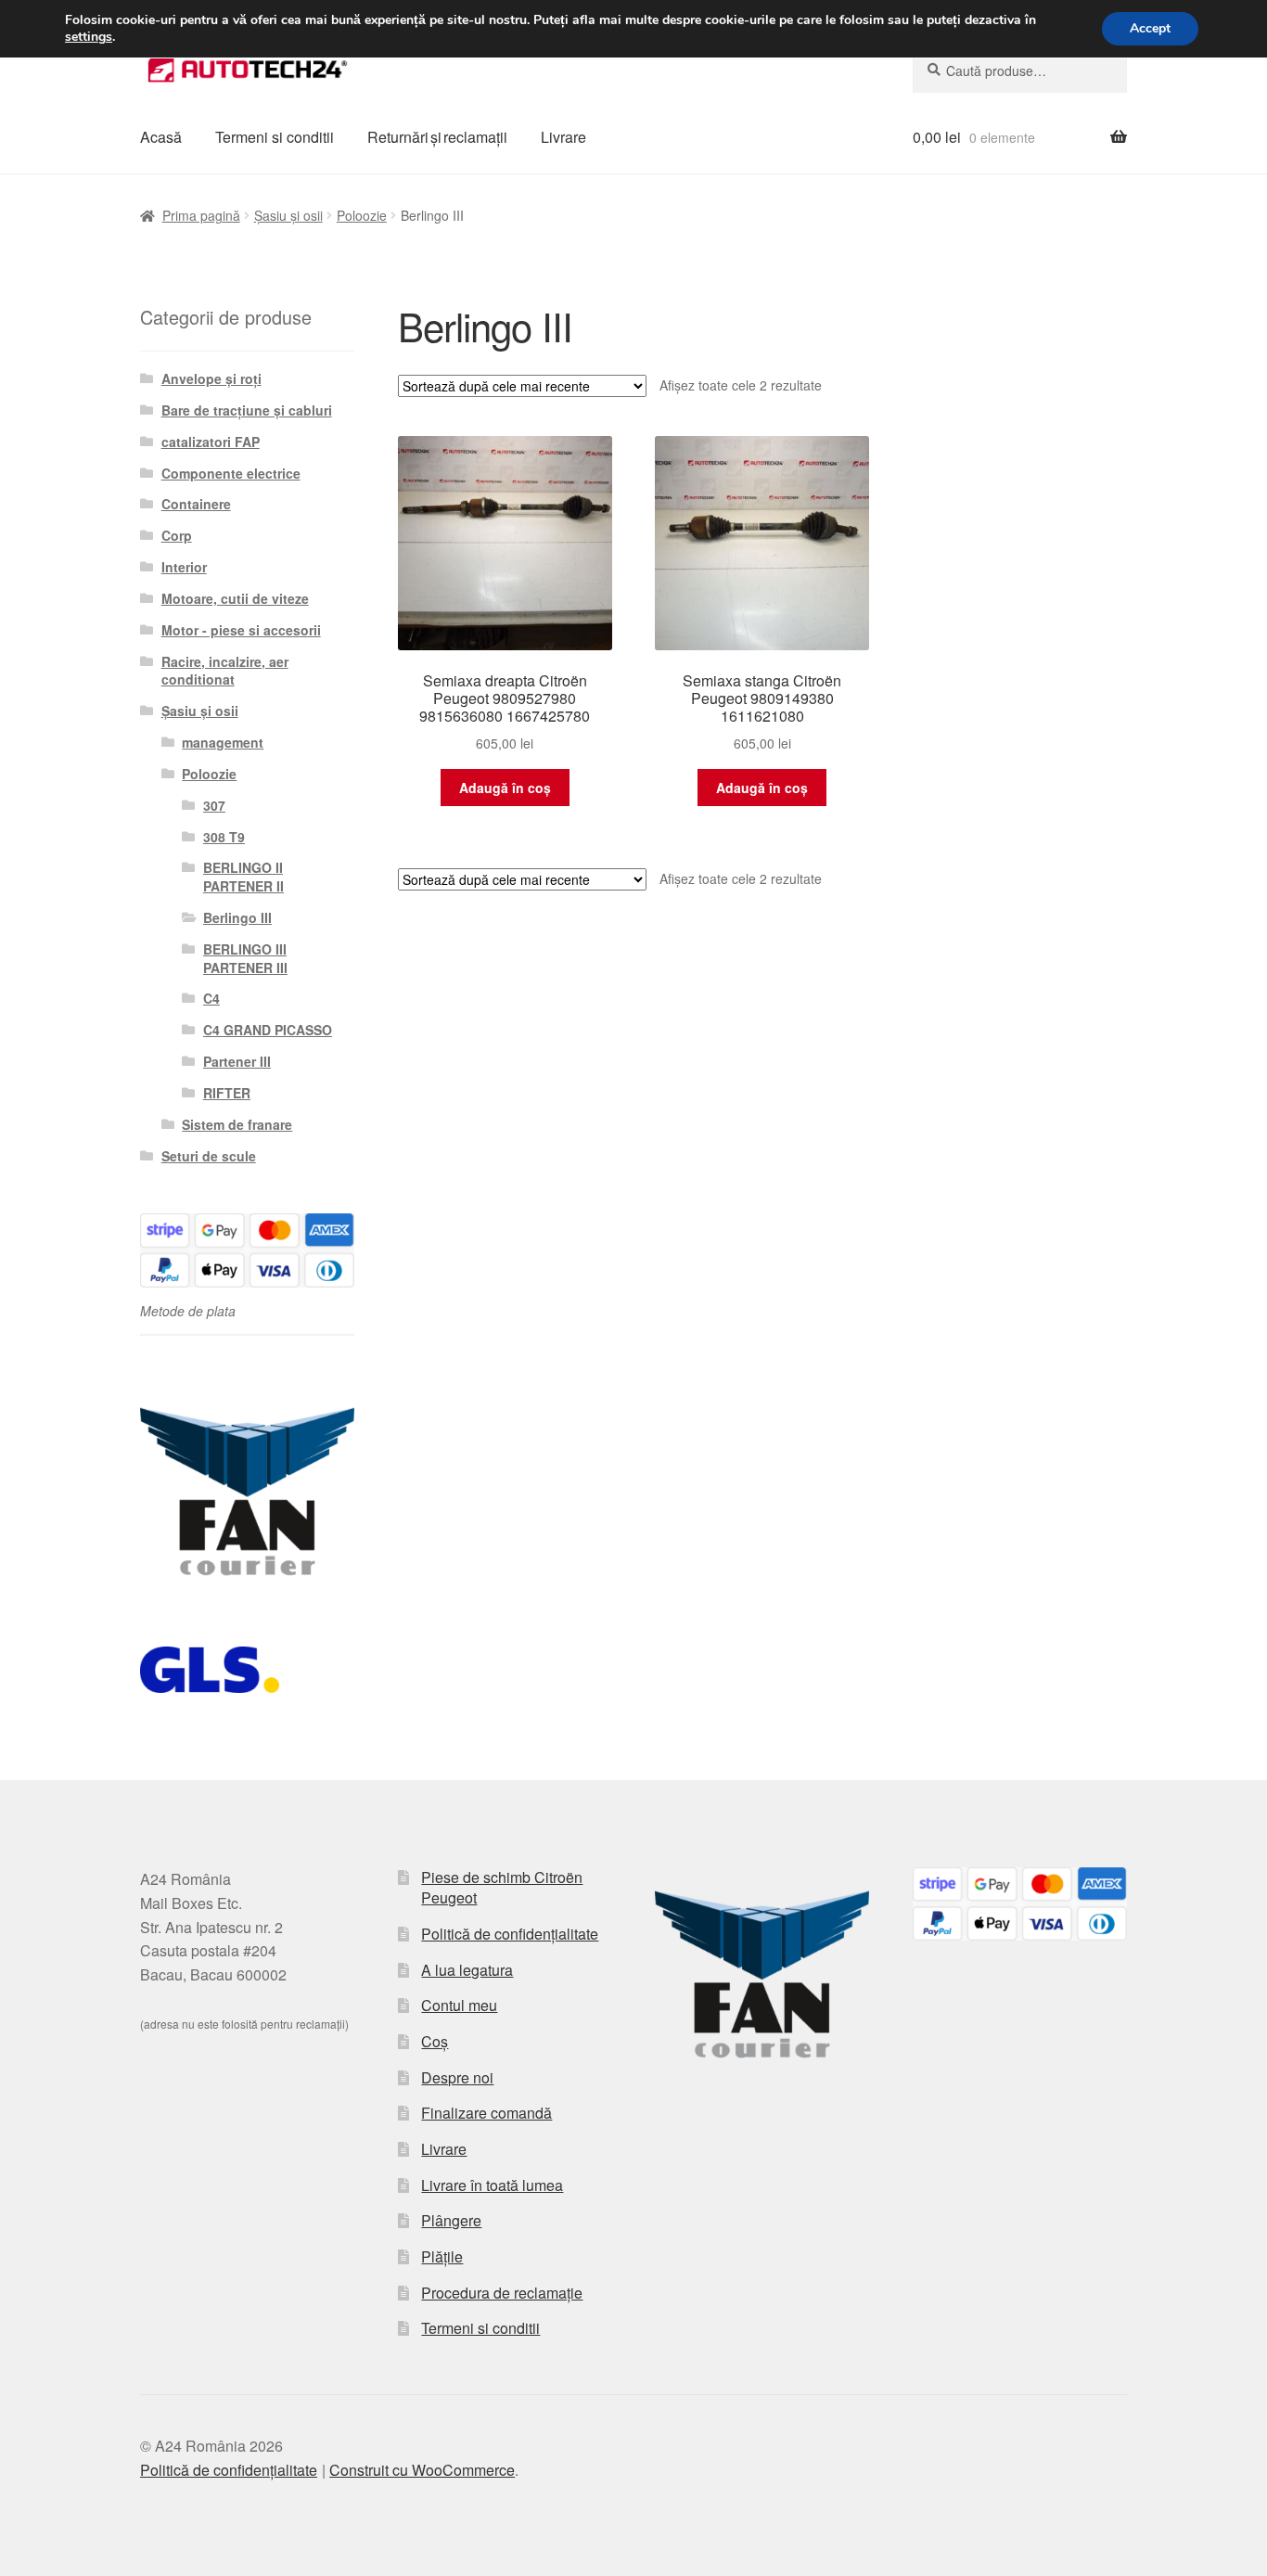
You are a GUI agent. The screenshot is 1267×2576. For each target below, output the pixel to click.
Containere (196, 504)
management (223, 742)
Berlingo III (237, 917)
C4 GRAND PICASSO (268, 1030)
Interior (184, 567)
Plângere (451, 2220)
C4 (211, 998)
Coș (435, 2041)
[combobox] (1020, 70)
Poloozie (362, 215)
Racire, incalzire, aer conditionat (225, 671)
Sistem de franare (237, 1124)
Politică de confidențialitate (510, 1934)
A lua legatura (467, 1970)
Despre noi (457, 2077)
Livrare (563, 137)
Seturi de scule (209, 1156)
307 (214, 805)
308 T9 (224, 837)
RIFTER (227, 1093)
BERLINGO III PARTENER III (245, 958)
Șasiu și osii (288, 215)
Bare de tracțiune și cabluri (247, 410)
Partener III (237, 1061)
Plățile (442, 2256)
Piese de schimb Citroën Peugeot (502, 1888)
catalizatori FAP (211, 442)
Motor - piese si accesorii (241, 630)
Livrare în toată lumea (492, 2185)
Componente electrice (231, 473)
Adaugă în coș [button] (505, 788)
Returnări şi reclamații (437, 137)
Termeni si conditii (275, 137)
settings (89, 37)
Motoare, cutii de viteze (235, 598)
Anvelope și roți (211, 378)
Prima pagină (201, 215)
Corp (177, 535)
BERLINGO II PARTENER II (243, 877)
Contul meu (459, 2005)
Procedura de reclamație (502, 2293)
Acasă (161, 137)
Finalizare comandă (486, 2113)
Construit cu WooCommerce (422, 2470)
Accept (1150, 28)
